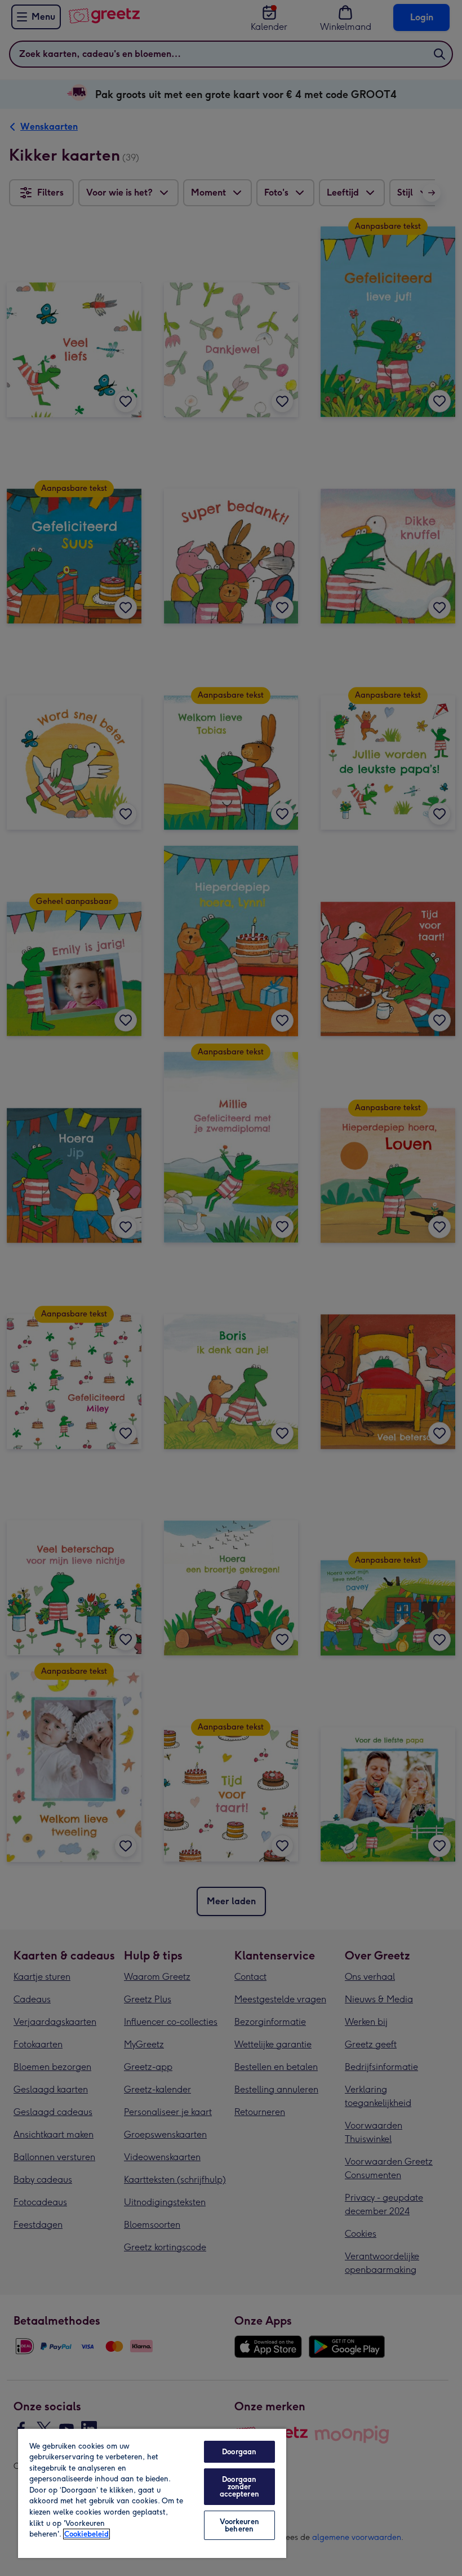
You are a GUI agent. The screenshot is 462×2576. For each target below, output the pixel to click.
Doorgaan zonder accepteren (239, 2487)
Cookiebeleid (86, 2534)
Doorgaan (239, 2452)
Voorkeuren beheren (239, 2525)
